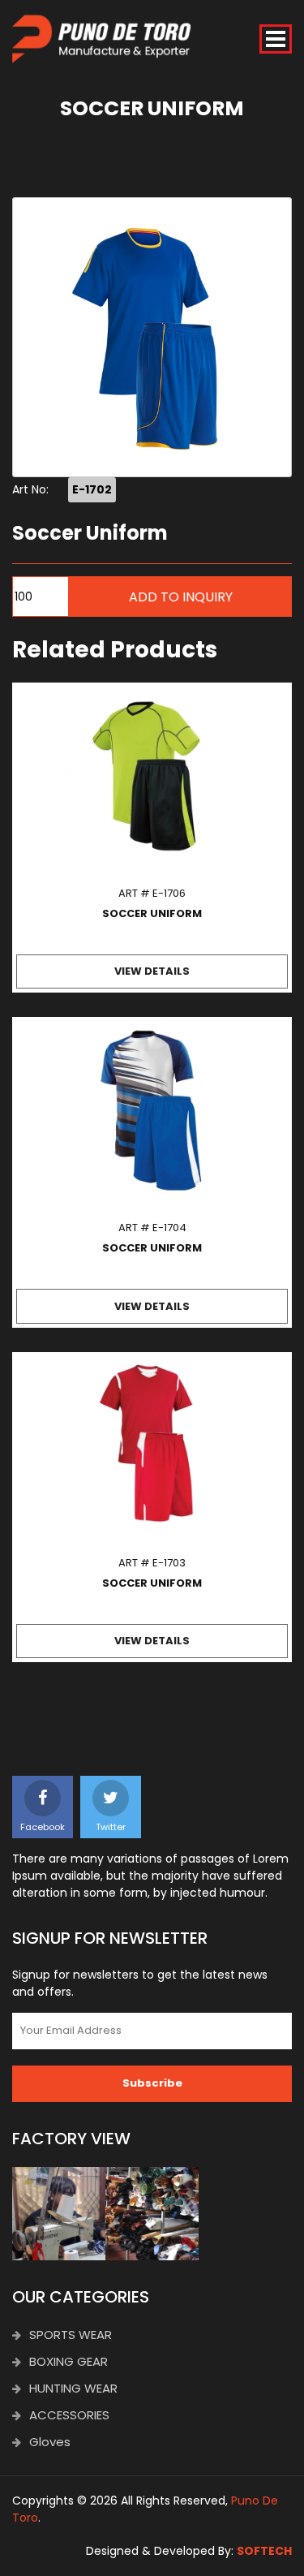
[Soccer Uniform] (152, 337)
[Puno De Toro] (101, 39)
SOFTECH (264, 2551)
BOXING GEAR (69, 2361)
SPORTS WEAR (71, 2335)
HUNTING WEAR (73, 2388)
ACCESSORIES (69, 2415)
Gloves (50, 2442)
